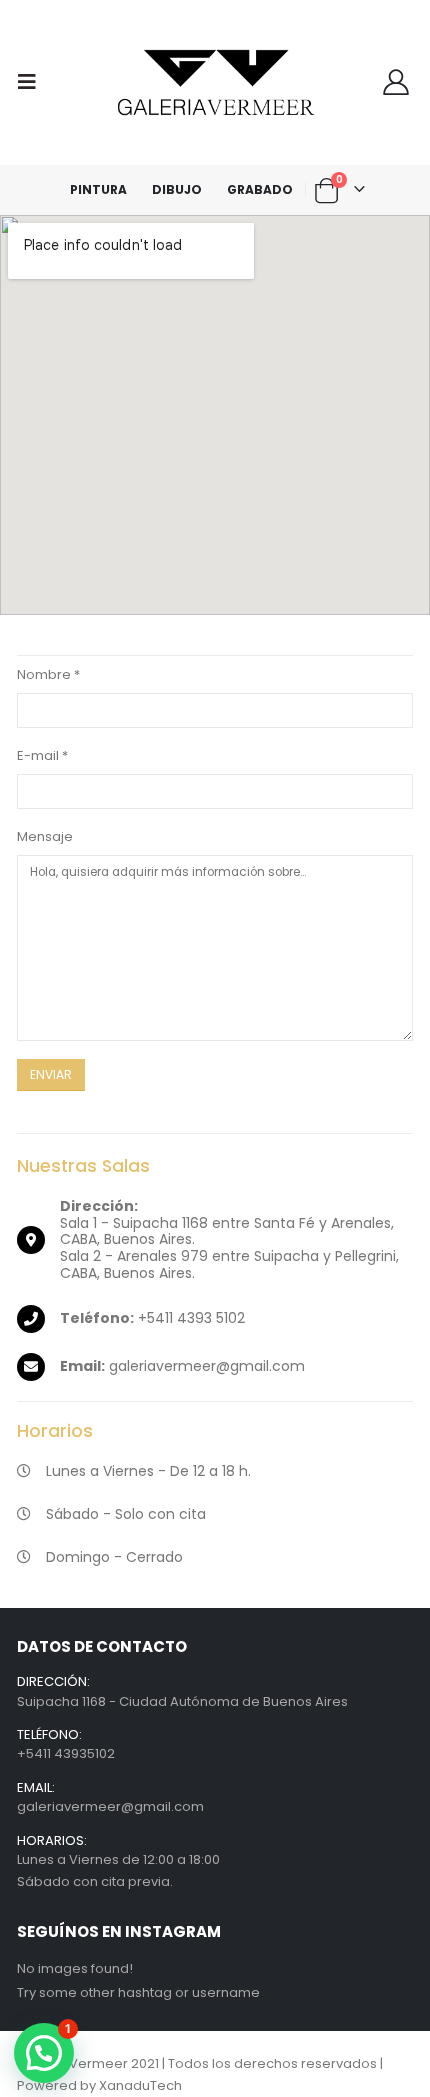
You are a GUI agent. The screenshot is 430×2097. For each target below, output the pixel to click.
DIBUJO (177, 189)
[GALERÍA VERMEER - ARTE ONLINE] (215, 82)
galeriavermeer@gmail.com (110, 1806)
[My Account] (395, 82)
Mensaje (45, 836)
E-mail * (42, 755)
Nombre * (48, 674)
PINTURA (98, 189)
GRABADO (260, 189)
